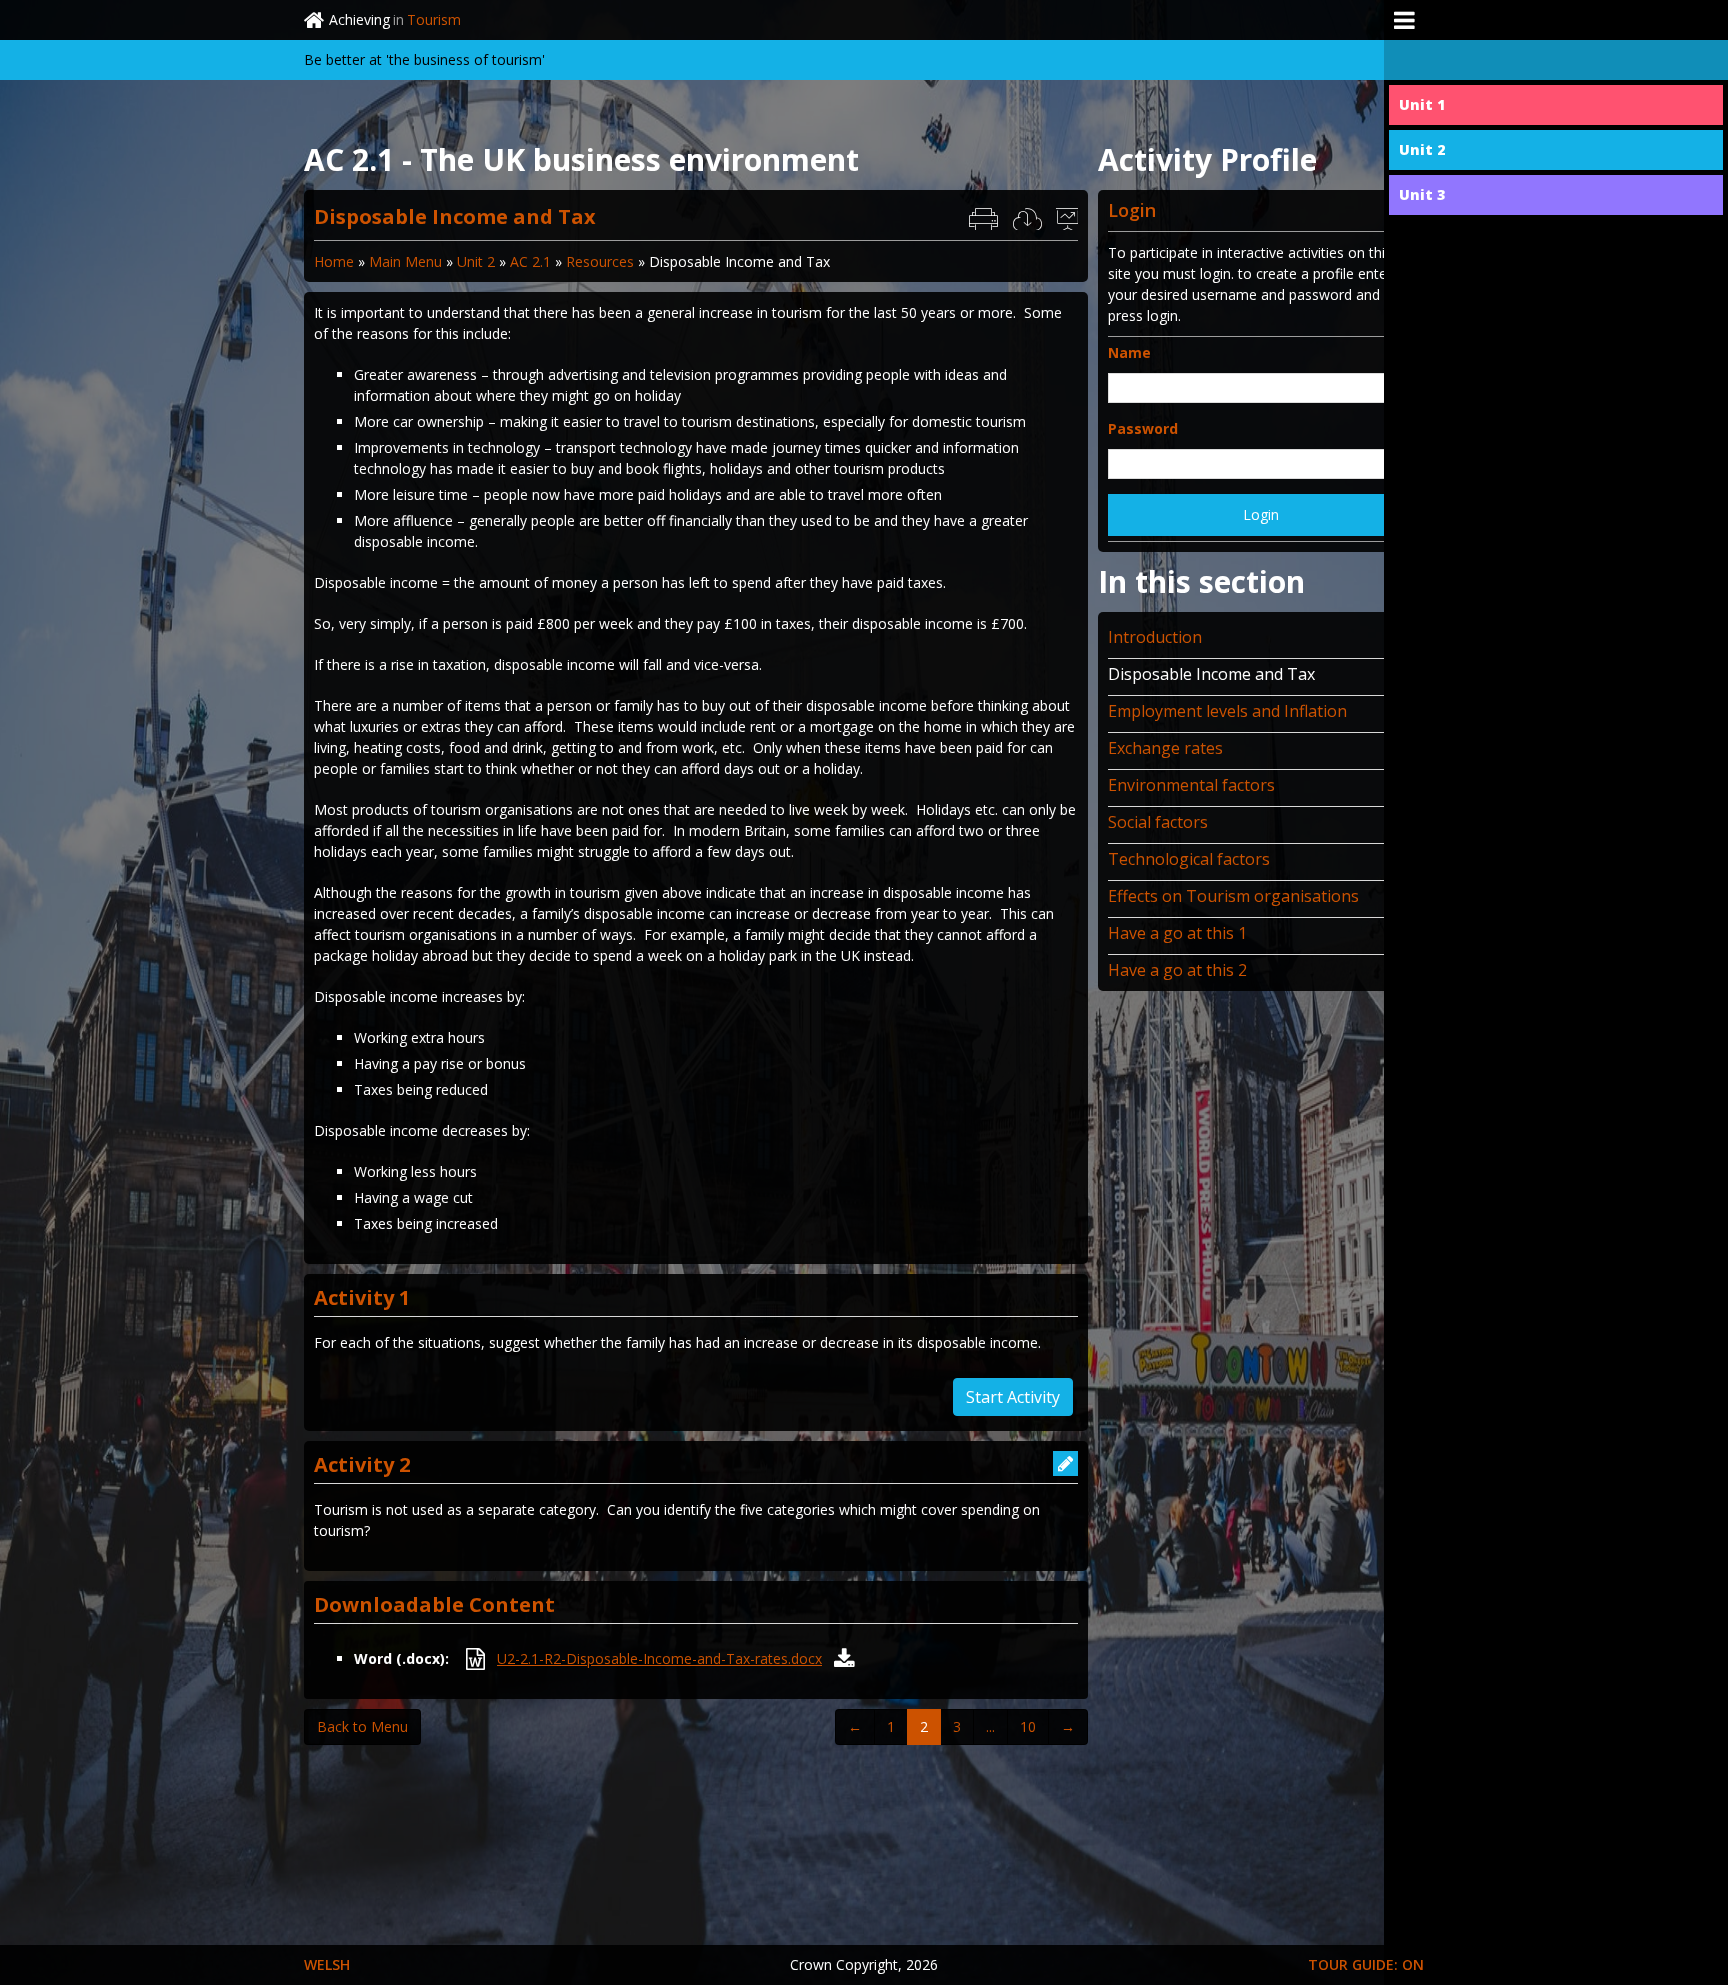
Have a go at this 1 (1177, 933)
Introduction (1155, 637)
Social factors (1158, 822)
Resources (600, 261)
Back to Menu (362, 1726)
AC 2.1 (530, 261)
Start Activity (1013, 1397)
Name (1129, 352)
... (990, 1726)
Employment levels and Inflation (1227, 711)
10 (1028, 1726)
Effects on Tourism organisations (1233, 896)
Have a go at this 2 (1177, 970)
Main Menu (405, 261)
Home (334, 261)
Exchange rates (1165, 748)
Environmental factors (1191, 785)
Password (1143, 428)
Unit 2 (476, 261)
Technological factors (1189, 859)
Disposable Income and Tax (1211, 674)
